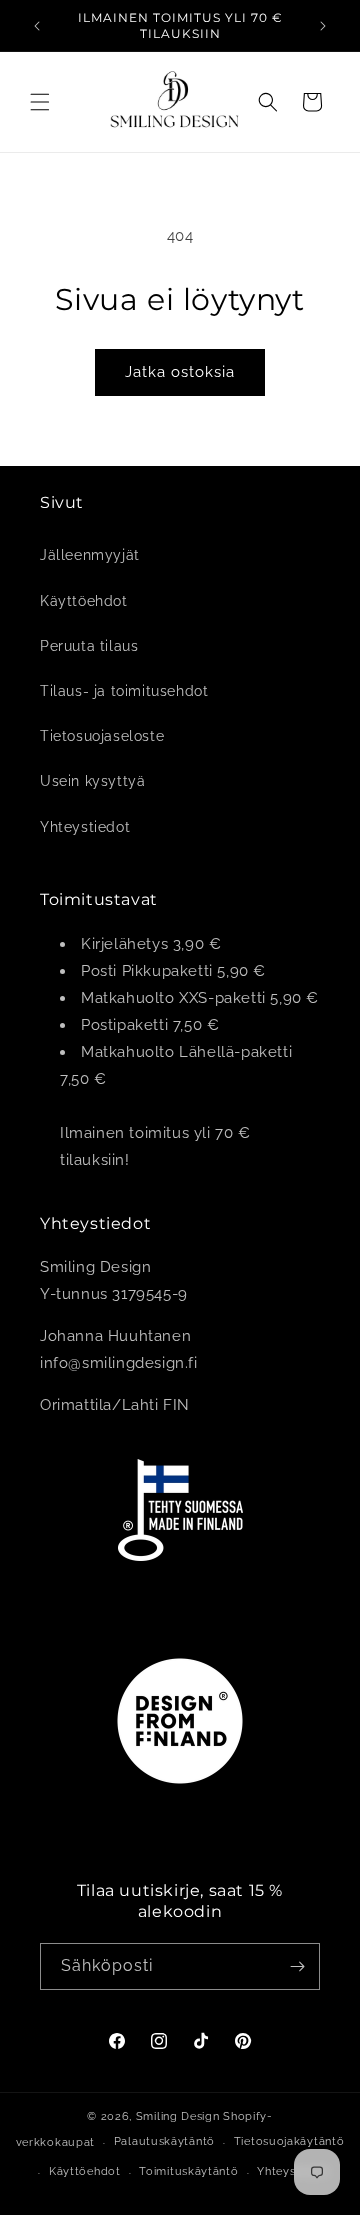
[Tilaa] (297, 1966)
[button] (40, 102)
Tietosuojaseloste (102, 736)
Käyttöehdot (84, 601)
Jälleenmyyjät (90, 555)
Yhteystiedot (85, 827)
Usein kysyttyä (92, 781)
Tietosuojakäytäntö (289, 2141)
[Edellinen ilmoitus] (37, 26)
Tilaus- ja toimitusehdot (124, 691)
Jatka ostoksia (180, 372)
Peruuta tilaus (89, 646)
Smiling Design (178, 2116)
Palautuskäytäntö (164, 2141)
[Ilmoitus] (323, 26)
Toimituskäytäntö (188, 2171)
